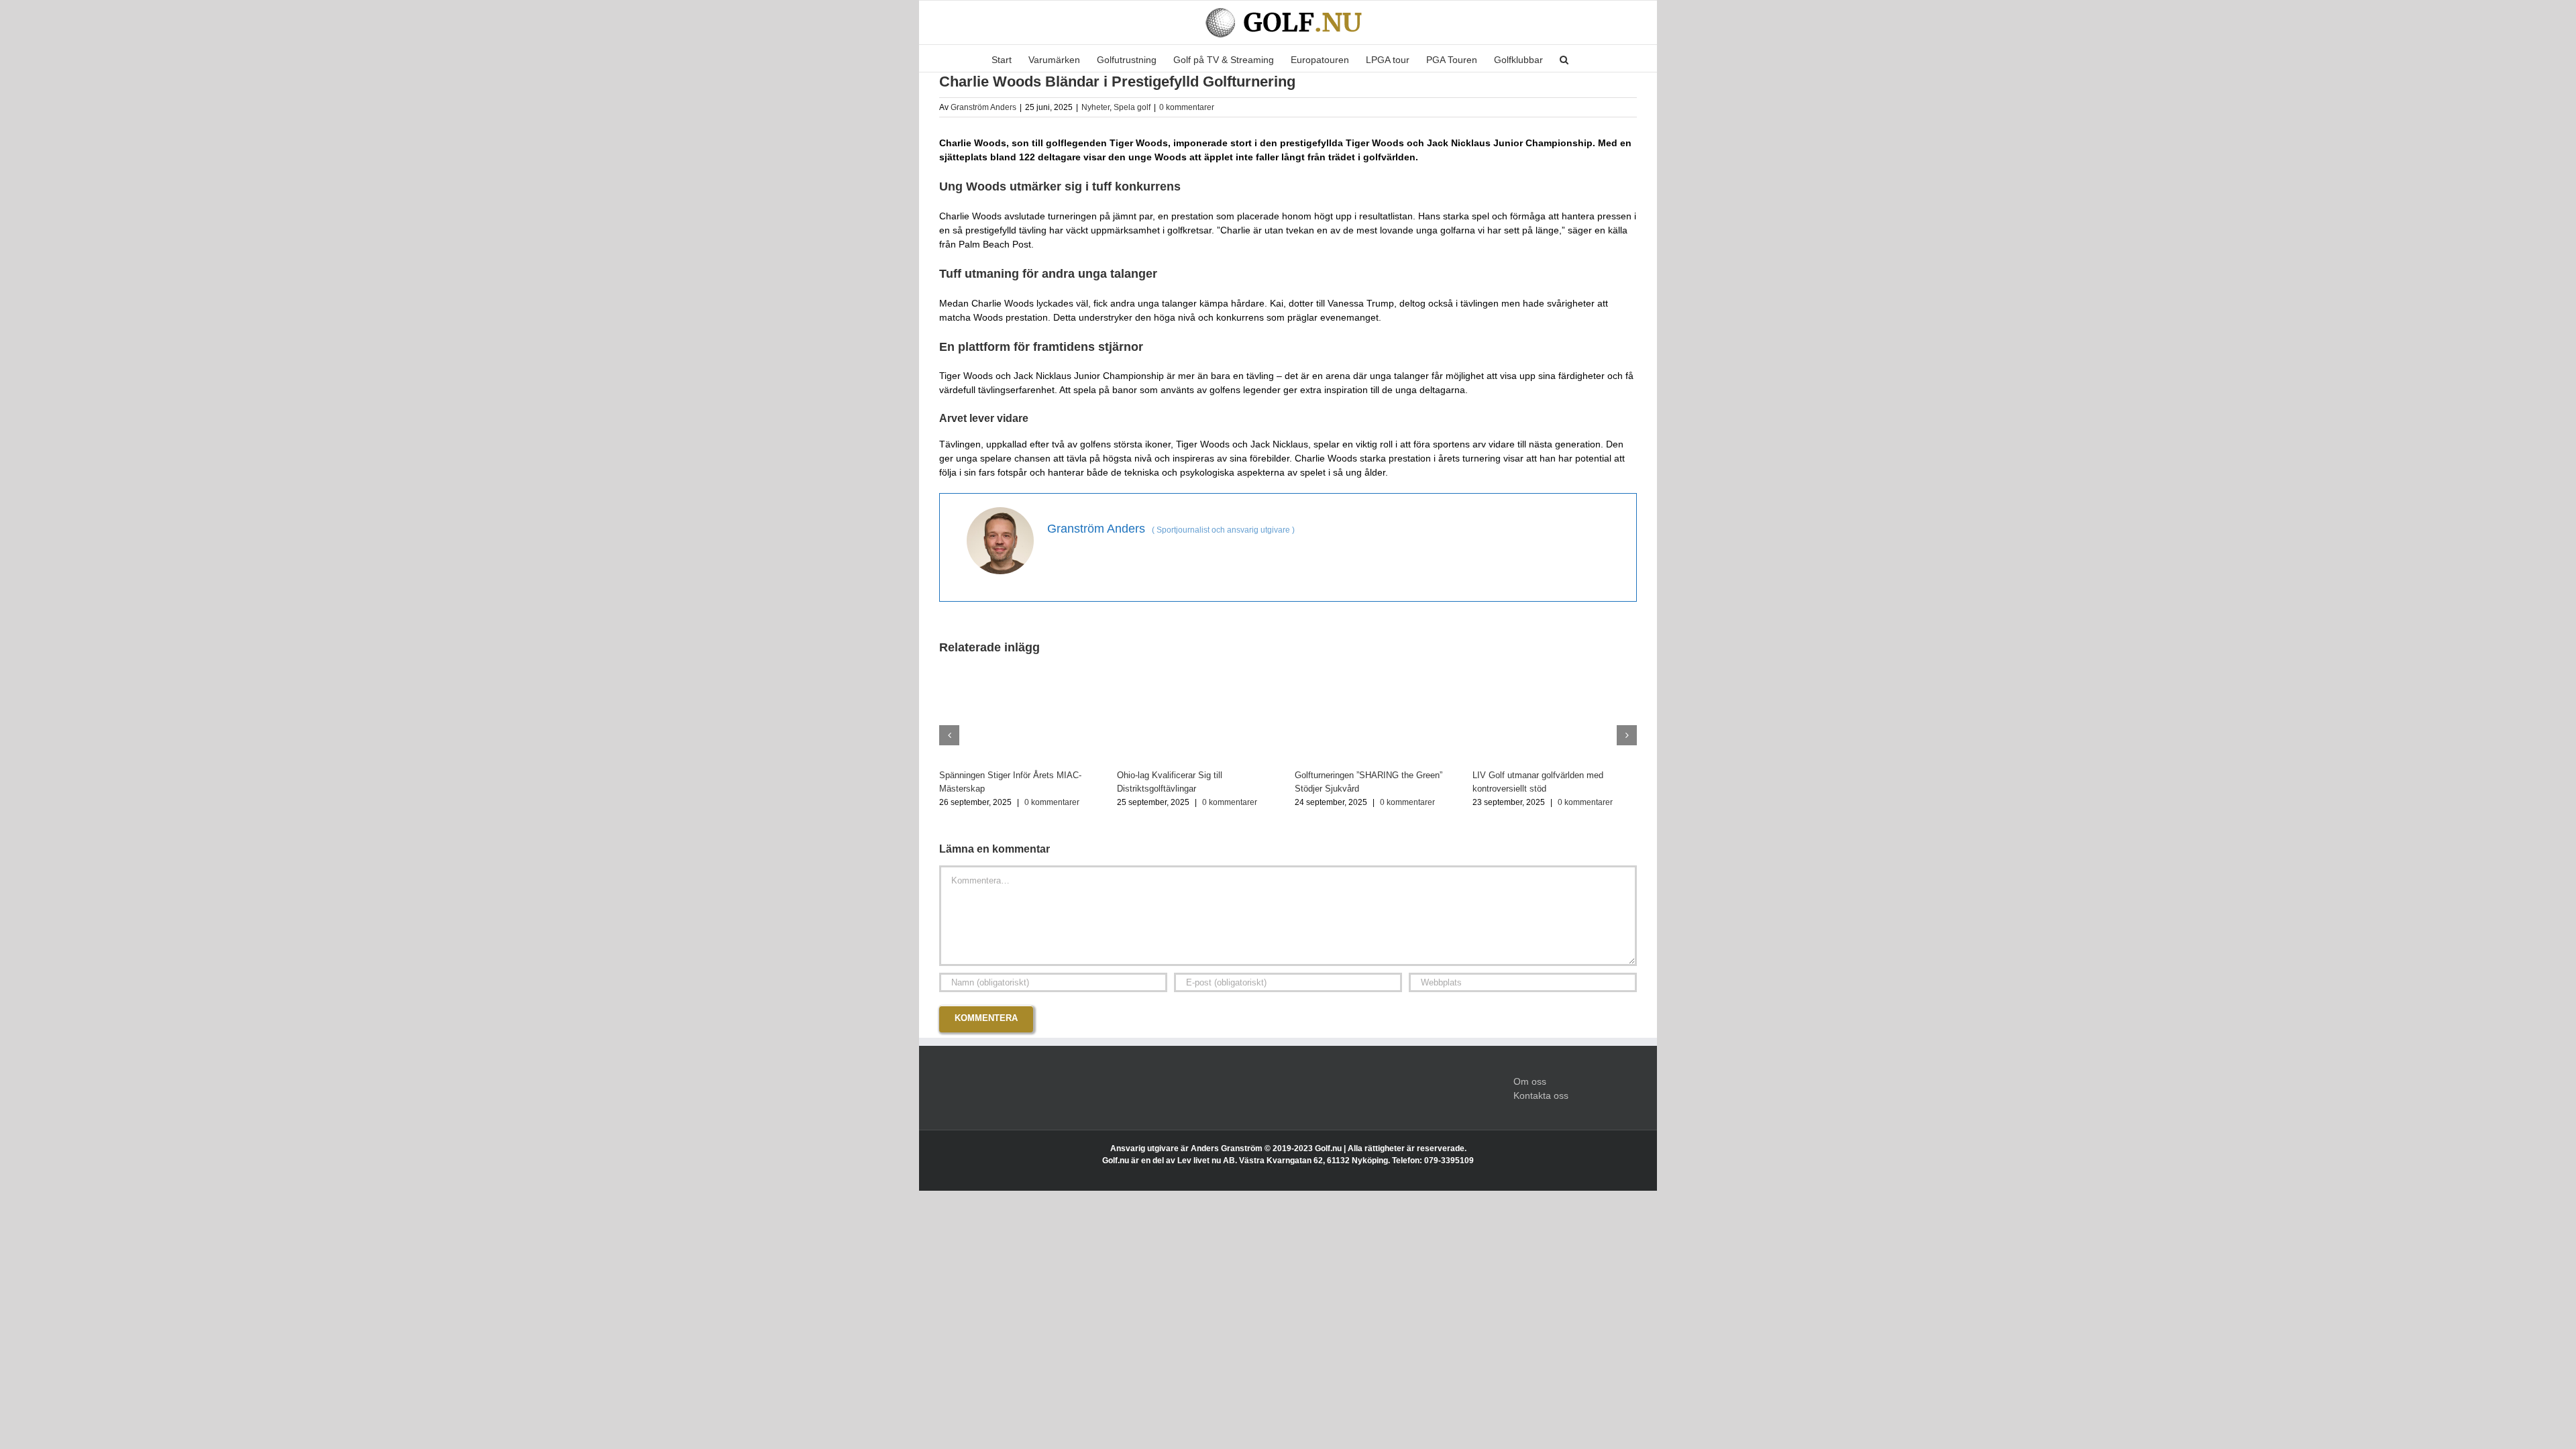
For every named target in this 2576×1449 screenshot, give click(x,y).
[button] (1564, 58)
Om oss (1530, 1081)
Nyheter (1095, 107)
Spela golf (1132, 107)
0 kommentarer (1187, 107)
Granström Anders (983, 107)
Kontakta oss (1541, 1095)
